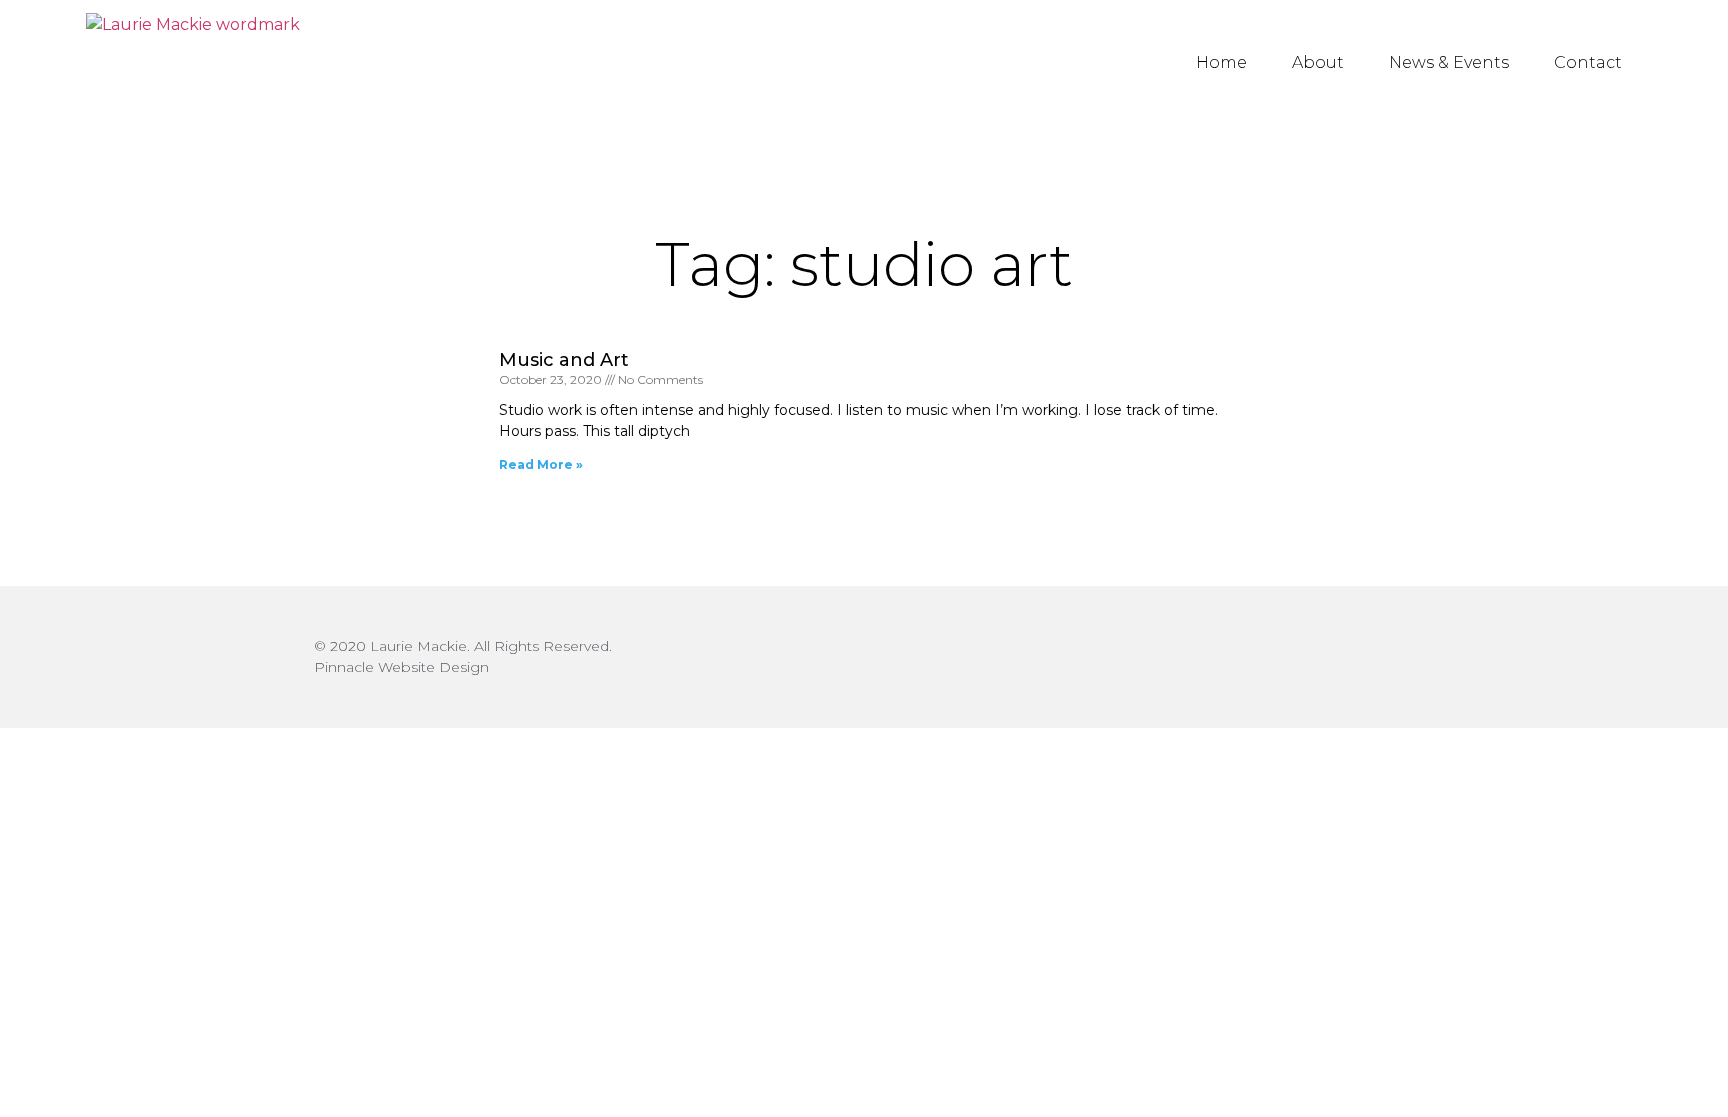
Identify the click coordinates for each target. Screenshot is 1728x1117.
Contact (1588, 62)
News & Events (1449, 62)
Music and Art (564, 360)
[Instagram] (1396, 657)
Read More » (541, 464)
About (1318, 62)
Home (1221, 62)
